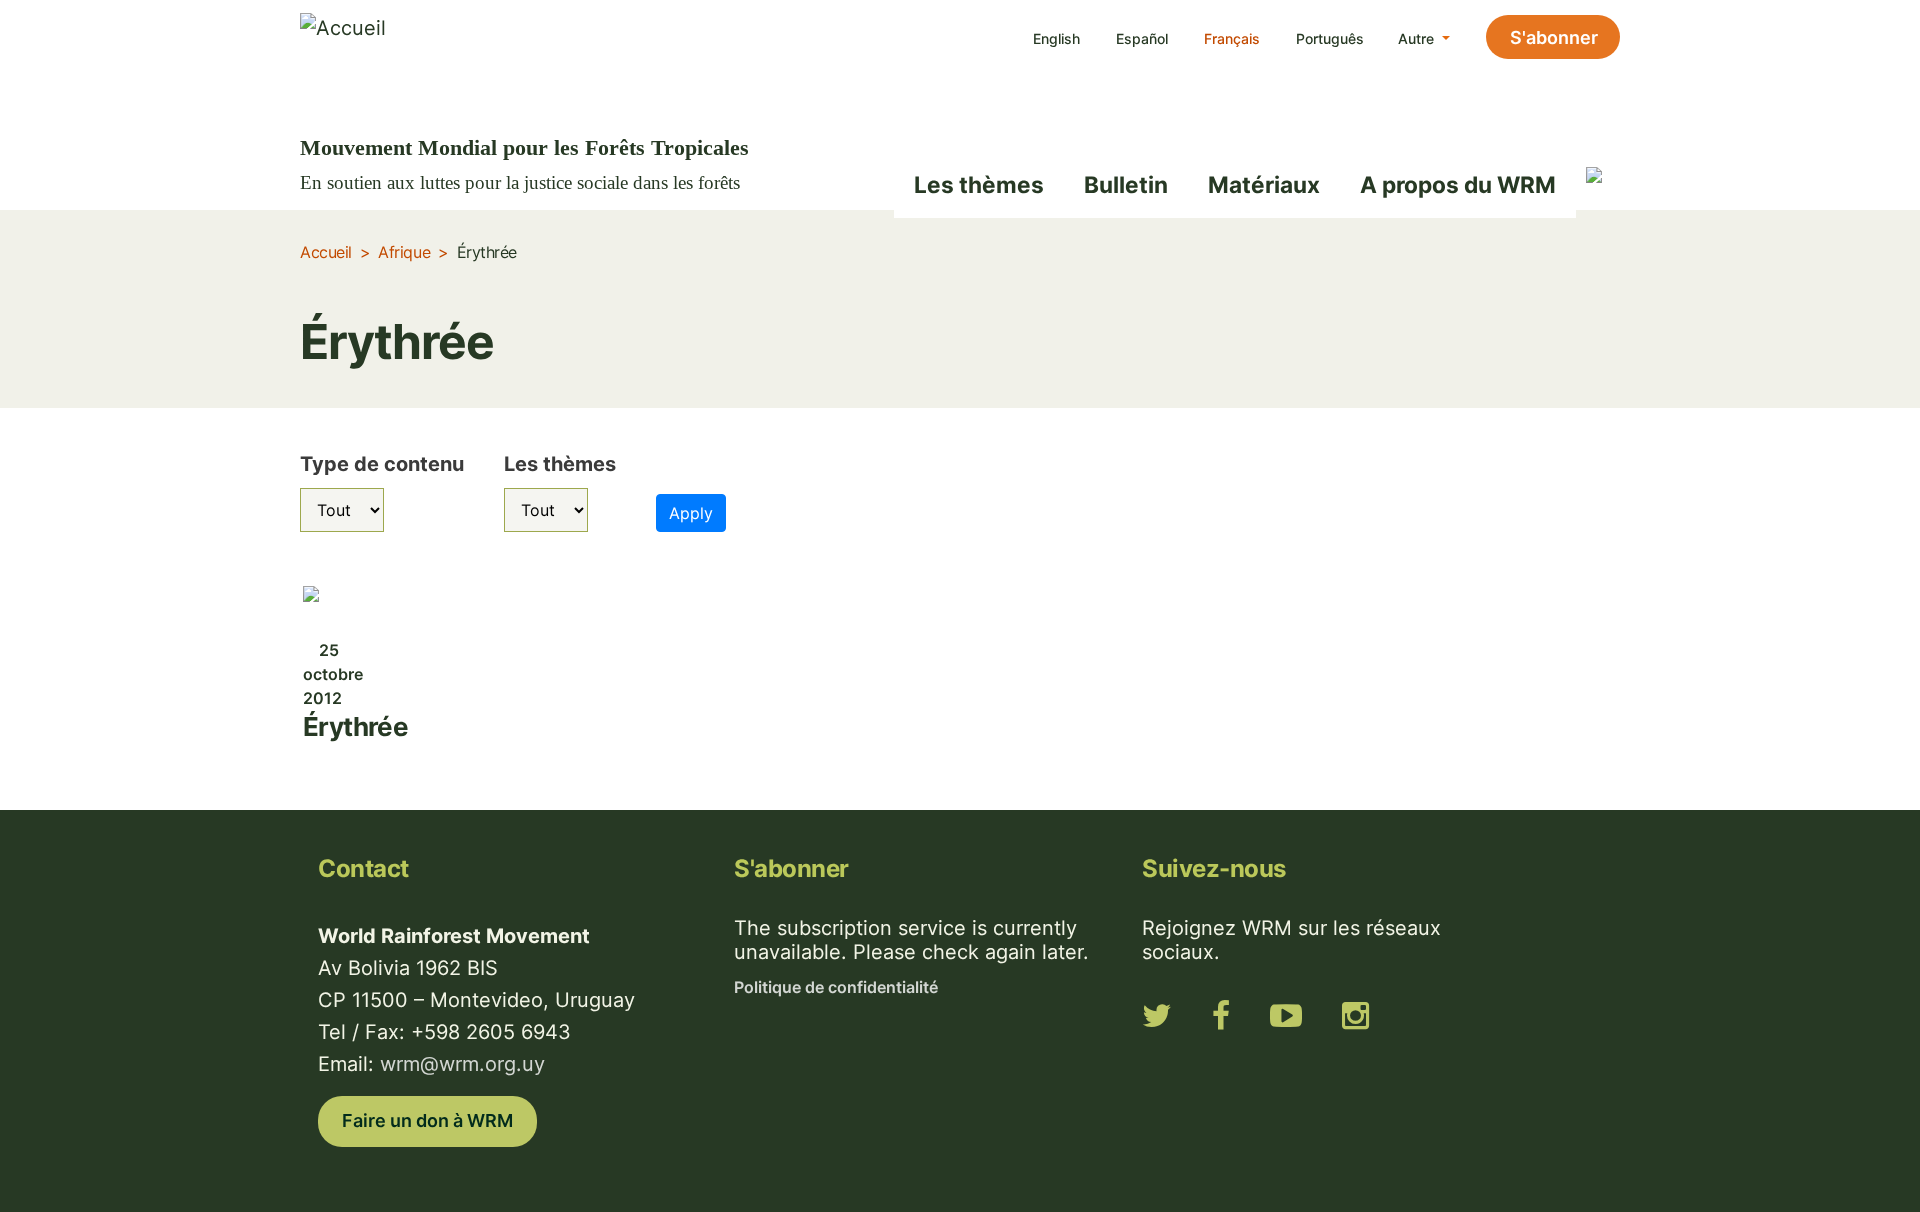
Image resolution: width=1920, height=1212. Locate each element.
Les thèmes (979, 184)
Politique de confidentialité (836, 987)
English (1056, 38)
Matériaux (1264, 184)
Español (1142, 38)
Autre (1418, 38)
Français (1232, 38)
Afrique (404, 252)
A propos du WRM (1458, 184)
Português (1330, 38)
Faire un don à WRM (427, 1120)
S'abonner (1554, 37)
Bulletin (1126, 184)
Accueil (326, 252)
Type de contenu (382, 464)
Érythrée (355, 726)
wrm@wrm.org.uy (462, 1064)
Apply (691, 513)
